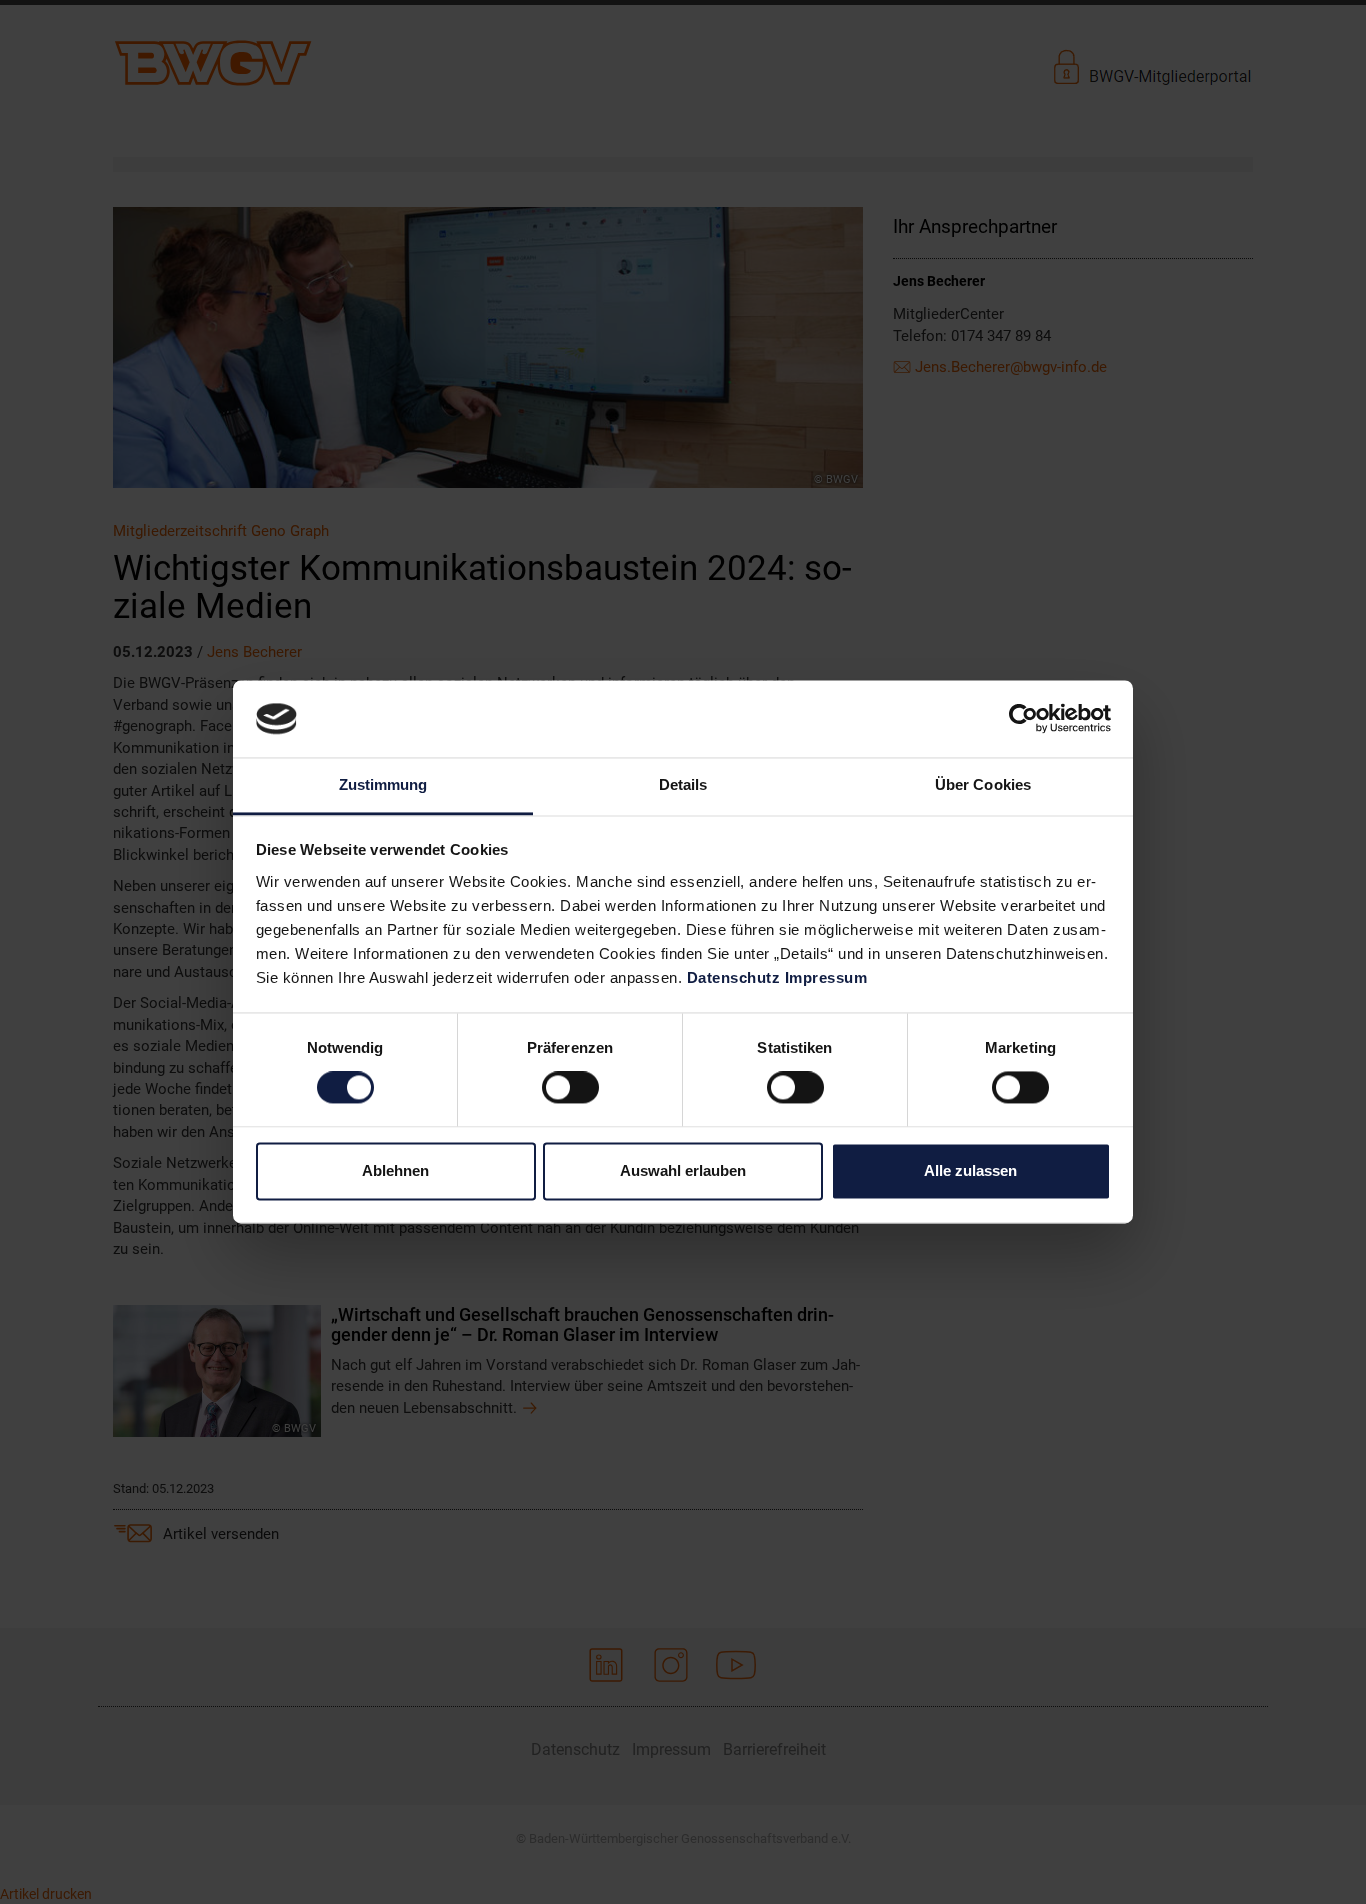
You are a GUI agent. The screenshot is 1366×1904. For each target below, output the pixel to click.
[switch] (570, 1088)
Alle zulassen (970, 1170)
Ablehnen (395, 1170)
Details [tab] (683, 784)
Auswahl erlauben (683, 1170)
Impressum (826, 977)
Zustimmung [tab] (383, 784)
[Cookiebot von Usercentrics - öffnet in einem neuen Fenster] (1023, 719)
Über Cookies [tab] (983, 784)
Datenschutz (734, 977)
